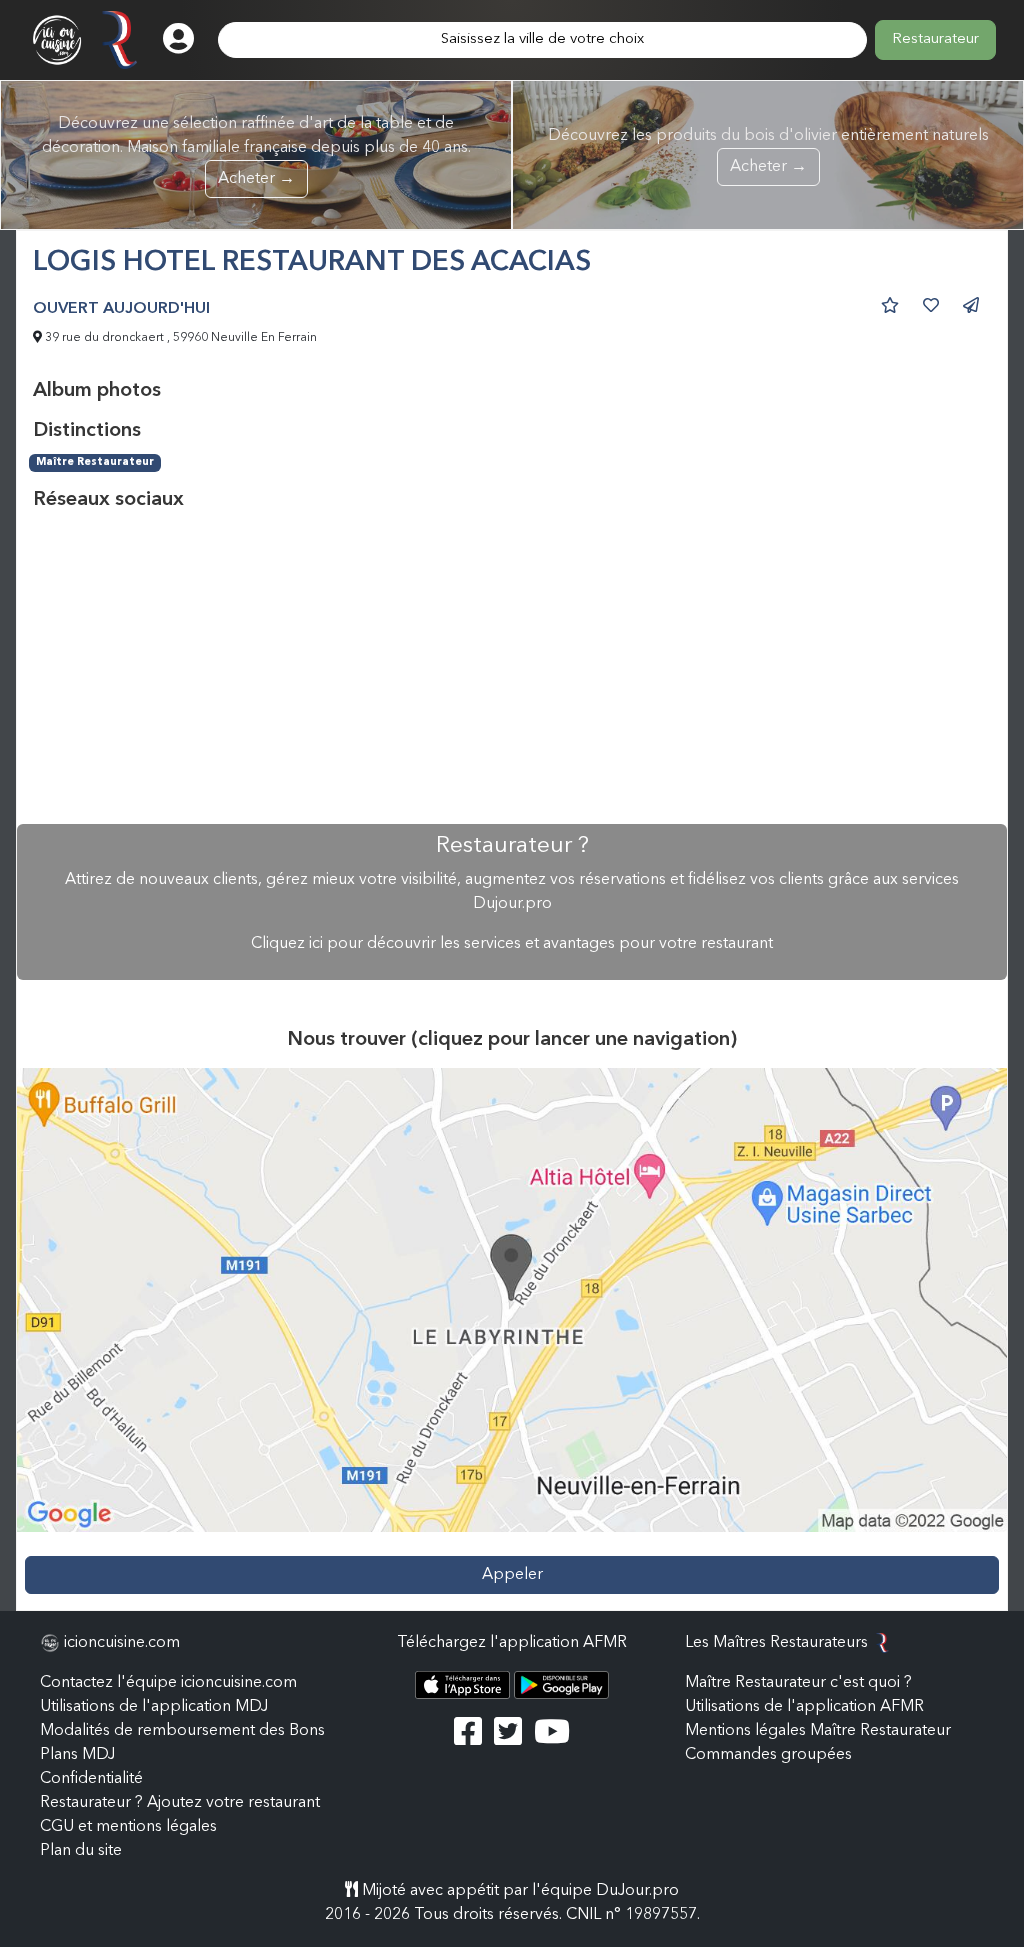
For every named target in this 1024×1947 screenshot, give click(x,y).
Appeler (512, 1575)
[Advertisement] (512, 668)
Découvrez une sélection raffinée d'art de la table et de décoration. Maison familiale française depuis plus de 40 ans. (256, 151)
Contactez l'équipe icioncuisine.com (168, 1683)
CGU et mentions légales (128, 1827)
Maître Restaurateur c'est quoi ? (798, 1683)
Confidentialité (91, 1779)
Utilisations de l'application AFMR (804, 1707)
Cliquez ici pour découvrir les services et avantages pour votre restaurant (512, 944)
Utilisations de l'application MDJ (154, 1707)
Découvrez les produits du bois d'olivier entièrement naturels (768, 151)
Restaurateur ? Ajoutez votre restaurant (180, 1803)
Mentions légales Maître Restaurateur (818, 1731)
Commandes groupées (768, 1755)
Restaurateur (935, 39)
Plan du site (81, 1851)
